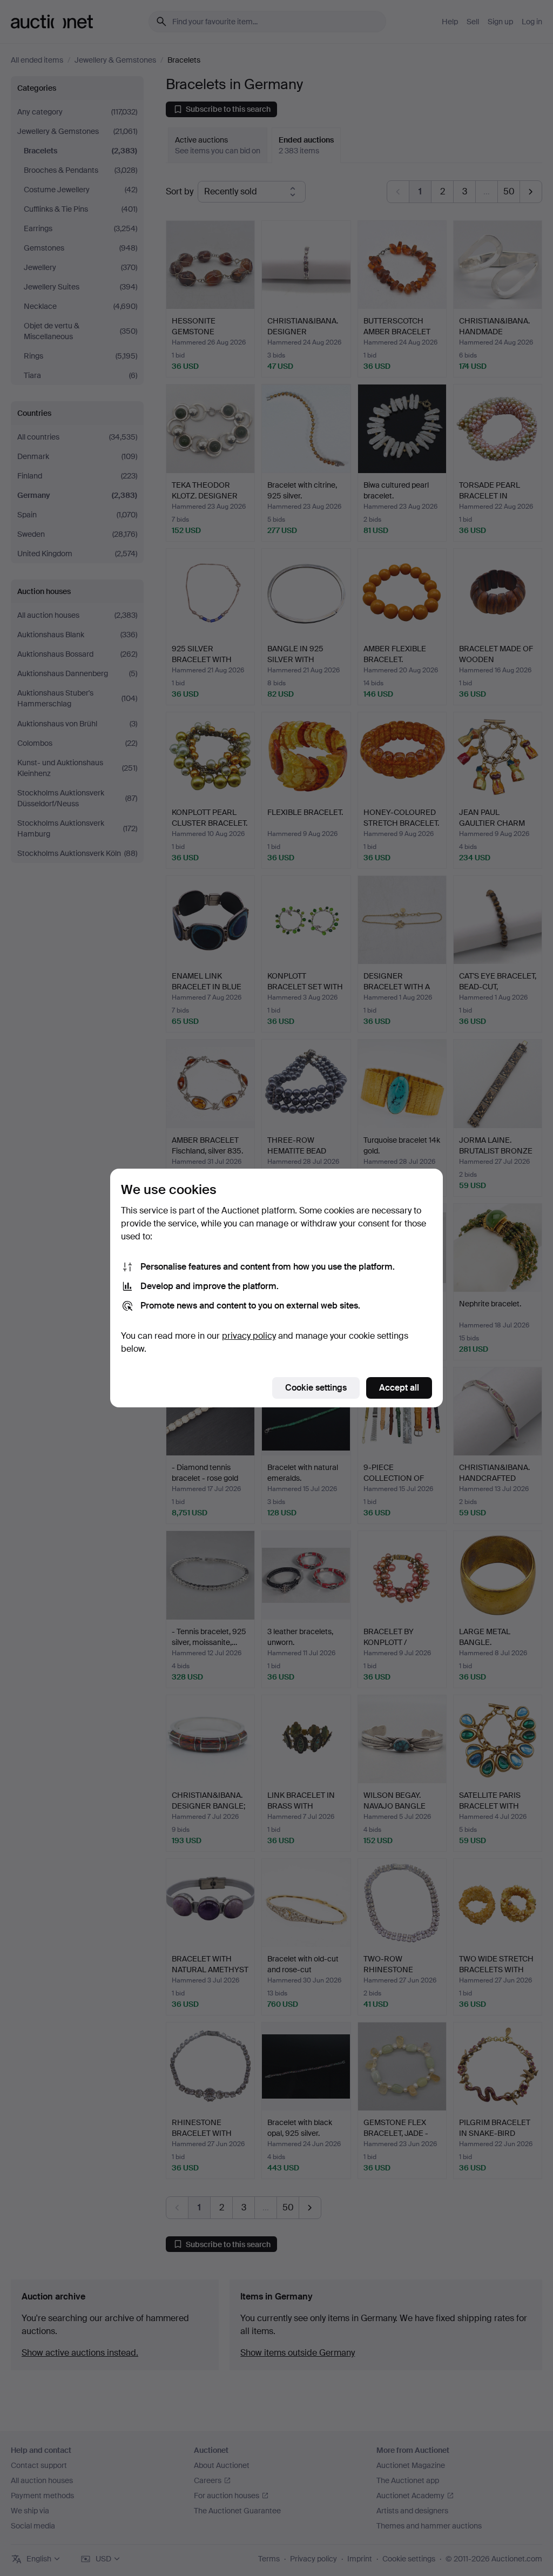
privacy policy (249, 1336)
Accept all (399, 1388)
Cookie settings (316, 1388)
